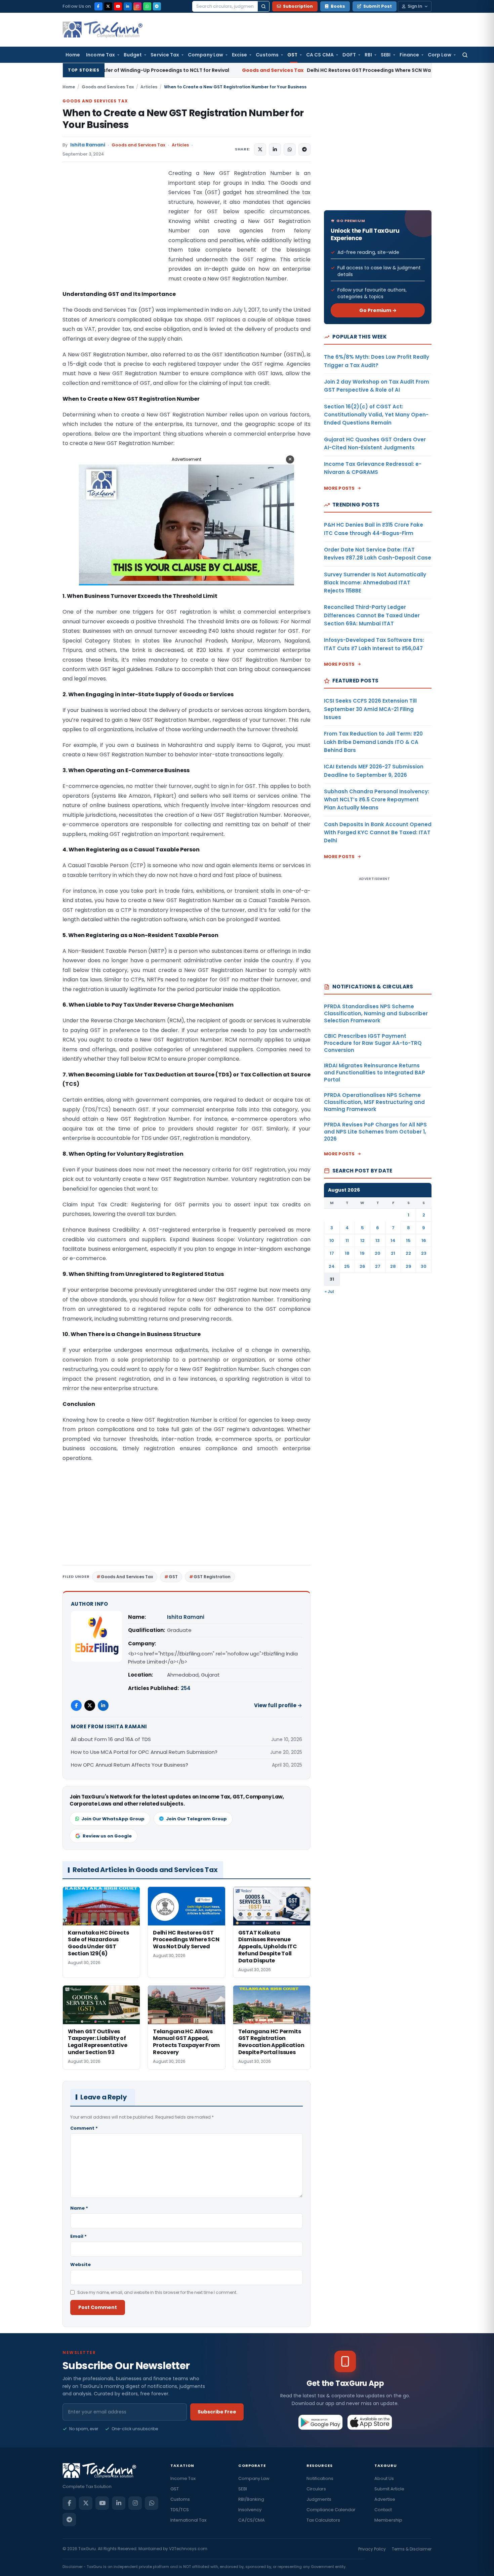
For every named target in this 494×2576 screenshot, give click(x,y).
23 (424, 1253)
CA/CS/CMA (252, 2520)
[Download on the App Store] (370, 2422)
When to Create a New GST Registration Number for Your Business (183, 119)
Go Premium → (378, 310)
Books (338, 6)
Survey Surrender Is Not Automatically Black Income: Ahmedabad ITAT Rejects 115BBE (375, 583)
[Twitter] (90, 1705)
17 (332, 1253)
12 (362, 1240)
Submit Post (378, 6)
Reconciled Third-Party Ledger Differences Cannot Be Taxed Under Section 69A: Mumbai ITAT (372, 615)
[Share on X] (260, 149)
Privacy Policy (372, 2549)
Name (79, 2208)
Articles (149, 87)
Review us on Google (107, 1836)
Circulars (316, 2489)
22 (408, 1253)
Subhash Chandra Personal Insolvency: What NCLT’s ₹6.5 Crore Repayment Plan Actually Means (377, 800)
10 (332, 1240)
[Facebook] (98, 6)
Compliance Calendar (331, 2510)
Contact (383, 2510)
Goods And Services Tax (127, 1577)
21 (393, 1253)
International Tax (188, 2520)
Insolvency (250, 2510)
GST (292, 55)
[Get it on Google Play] (321, 2422)
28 (393, 1266)
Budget (133, 55)
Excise (239, 55)
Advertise (385, 2499)
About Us (384, 2478)
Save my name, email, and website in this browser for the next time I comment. (157, 2292)
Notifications (320, 2478)
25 (347, 1266)
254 (186, 1688)
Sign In (415, 6)
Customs (267, 55)
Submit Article (389, 2489)
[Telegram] (157, 6)
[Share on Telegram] (304, 149)
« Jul (329, 1292)
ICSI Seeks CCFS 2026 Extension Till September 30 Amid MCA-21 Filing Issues (370, 709)
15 (408, 1240)
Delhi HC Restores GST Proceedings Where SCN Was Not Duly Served (251, 70)
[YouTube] (118, 6)
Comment (84, 2128)
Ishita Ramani (88, 145)
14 (393, 1240)
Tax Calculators (323, 2520)
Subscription (298, 6)
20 (378, 1253)
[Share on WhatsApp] (290, 149)
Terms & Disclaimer (412, 2549)
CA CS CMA (320, 55)
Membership (388, 2520)
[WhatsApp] (147, 6)
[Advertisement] (113, 236)
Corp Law (440, 55)
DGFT (349, 55)
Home (73, 55)
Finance (409, 55)
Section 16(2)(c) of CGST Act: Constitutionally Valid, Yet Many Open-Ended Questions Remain (376, 415)
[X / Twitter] (108, 6)
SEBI (386, 55)
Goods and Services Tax (108, 87)
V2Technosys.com (188, 2549)
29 (408, 1266)
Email (78, 2236)
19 (362, 1253)
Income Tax (100, 55)
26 (362, 1266)
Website (80, 2264)
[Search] (263, 6)
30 (424, 1266)
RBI (368, 55)
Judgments (319, 2499)
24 (332, 1266)
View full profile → (278, 1705)
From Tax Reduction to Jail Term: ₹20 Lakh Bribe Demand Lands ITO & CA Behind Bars (373, 742)
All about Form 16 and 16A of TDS (111, 1739)
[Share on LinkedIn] (275, 149)
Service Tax (165, 55)
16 (424, 1240)
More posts (339, 488)
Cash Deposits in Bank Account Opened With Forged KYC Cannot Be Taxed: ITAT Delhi (378, 833)
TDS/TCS (180, 2510)
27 (378, 1266)
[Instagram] (137, 6)
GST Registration (212, 1577)
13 (378, 1240)
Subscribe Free (217, 2412)
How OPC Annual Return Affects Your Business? (130, 1765)
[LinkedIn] (128, 6)
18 (347, 1253)
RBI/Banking (251, 2499)
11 (347, 1240)
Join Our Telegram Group (196, 1819)
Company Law (205, 55)
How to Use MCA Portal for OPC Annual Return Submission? (144, 1752)
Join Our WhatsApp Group (113, 1819)
